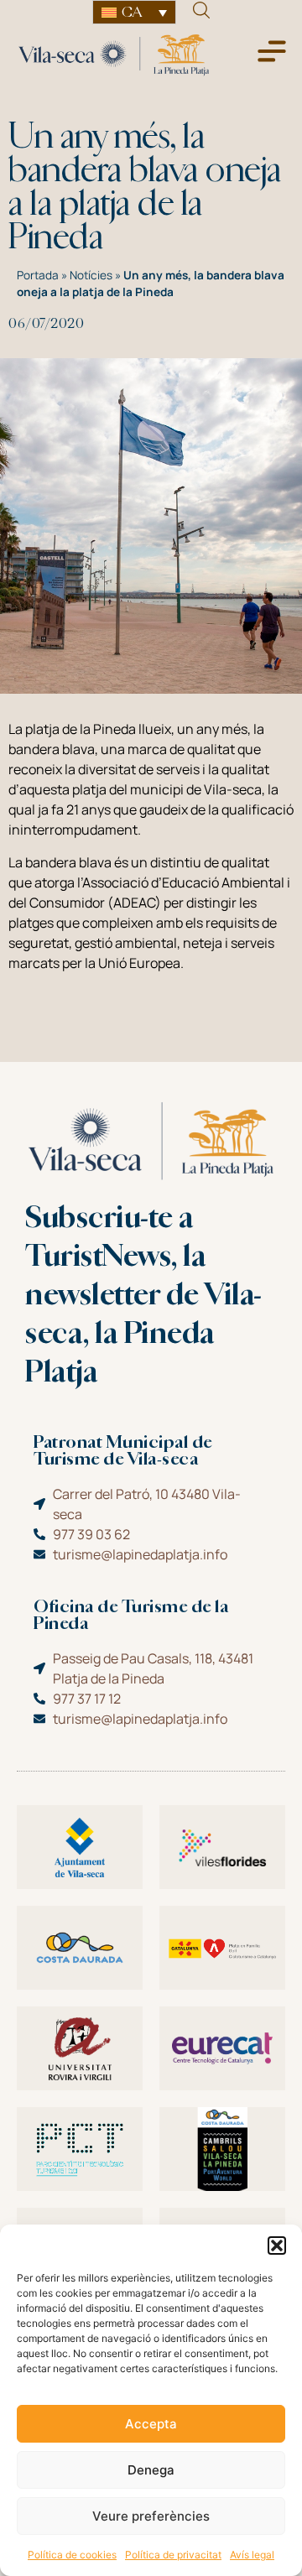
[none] (134, 12)
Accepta (151, 2424)
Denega (151, 2470)
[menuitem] (134, 12)
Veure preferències (151, 2516)
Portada (38, 275)
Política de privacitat (173, 2555)
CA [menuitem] (132, 12)
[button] (277, 2246)
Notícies (91, 275)
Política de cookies (72, 2555)
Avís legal (252, 2555)
